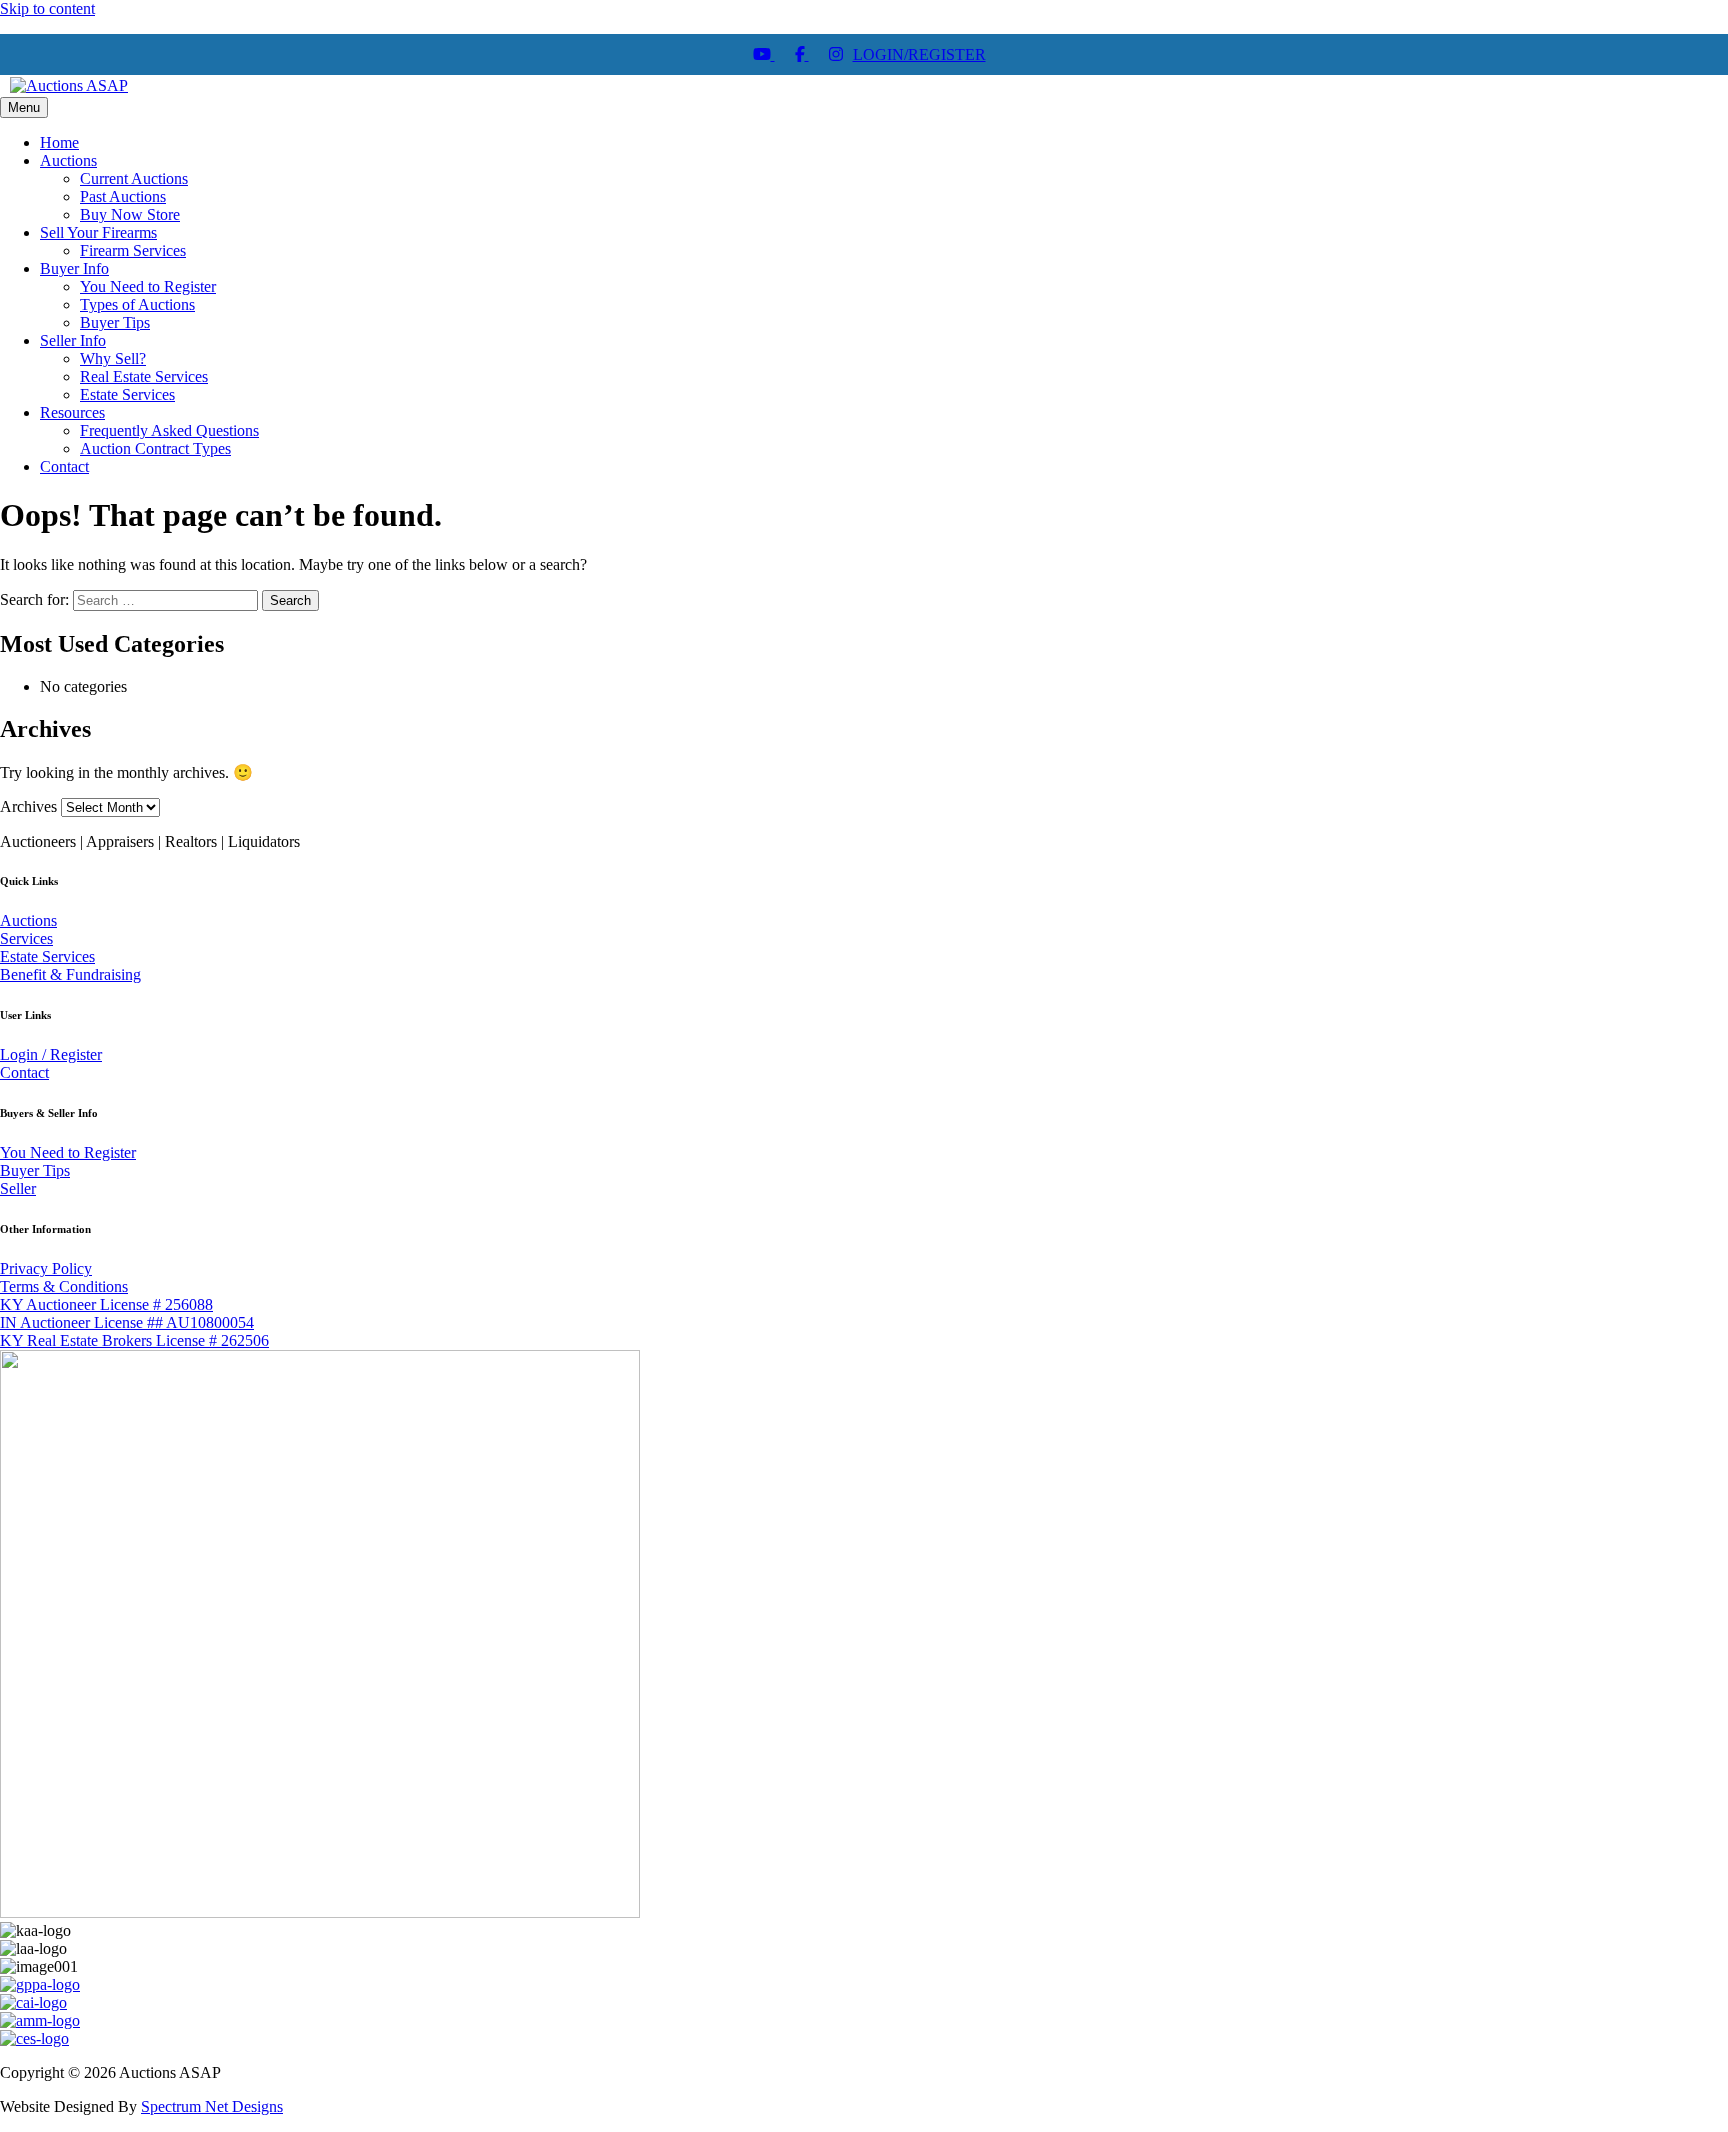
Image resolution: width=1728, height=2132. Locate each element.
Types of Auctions (137, 304)
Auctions (68, 160)
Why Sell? (113, 358)
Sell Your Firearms (98, 232)
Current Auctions (134, 178)
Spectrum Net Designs (212, 2106)
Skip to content (47, 8)
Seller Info (73, 340)
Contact (64, 466)
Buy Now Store (130, 214)
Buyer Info (74, 268)
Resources (72, 412)
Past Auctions (123, 196)
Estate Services (127, 394)
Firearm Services (133, 250)
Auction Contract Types (155, 448)
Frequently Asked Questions (169, 430)
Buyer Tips (115, 322)
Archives (28, 806)
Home (59, 142)
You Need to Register (148, 286)
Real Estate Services (144, 376)
